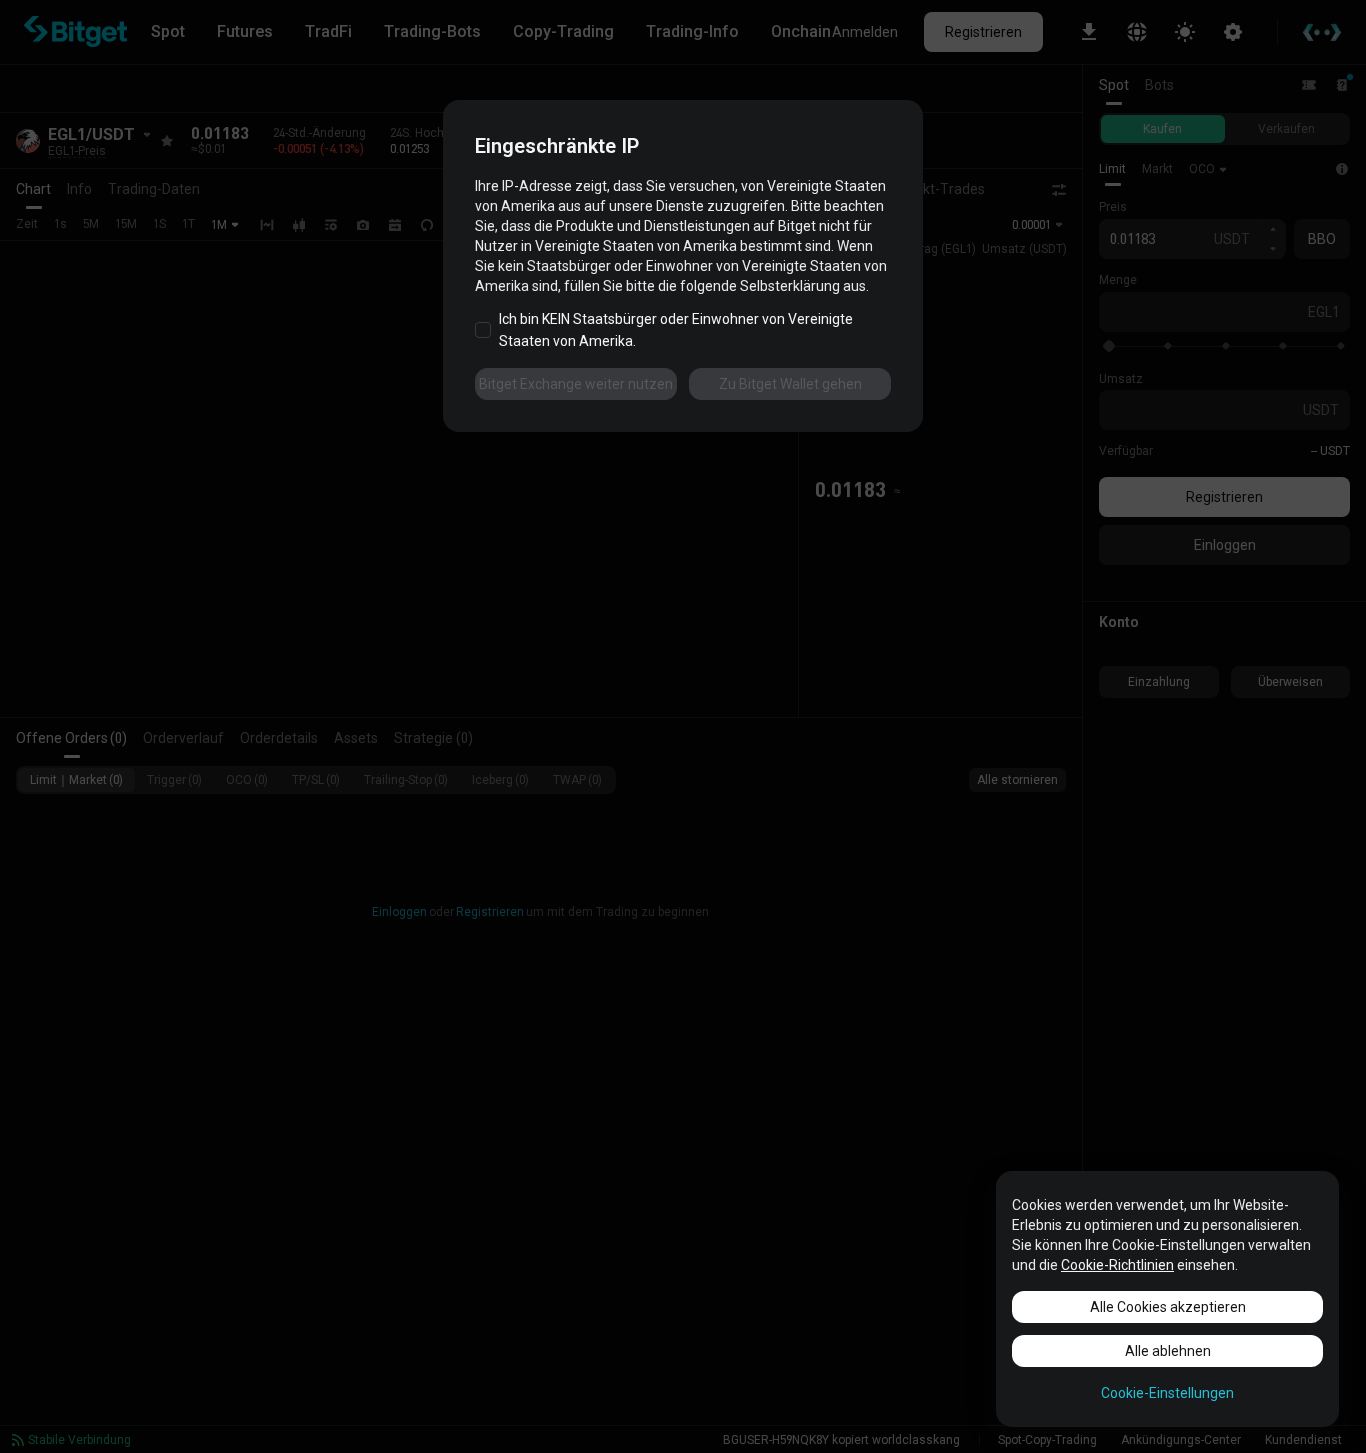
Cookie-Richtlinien (1117, 1265)
